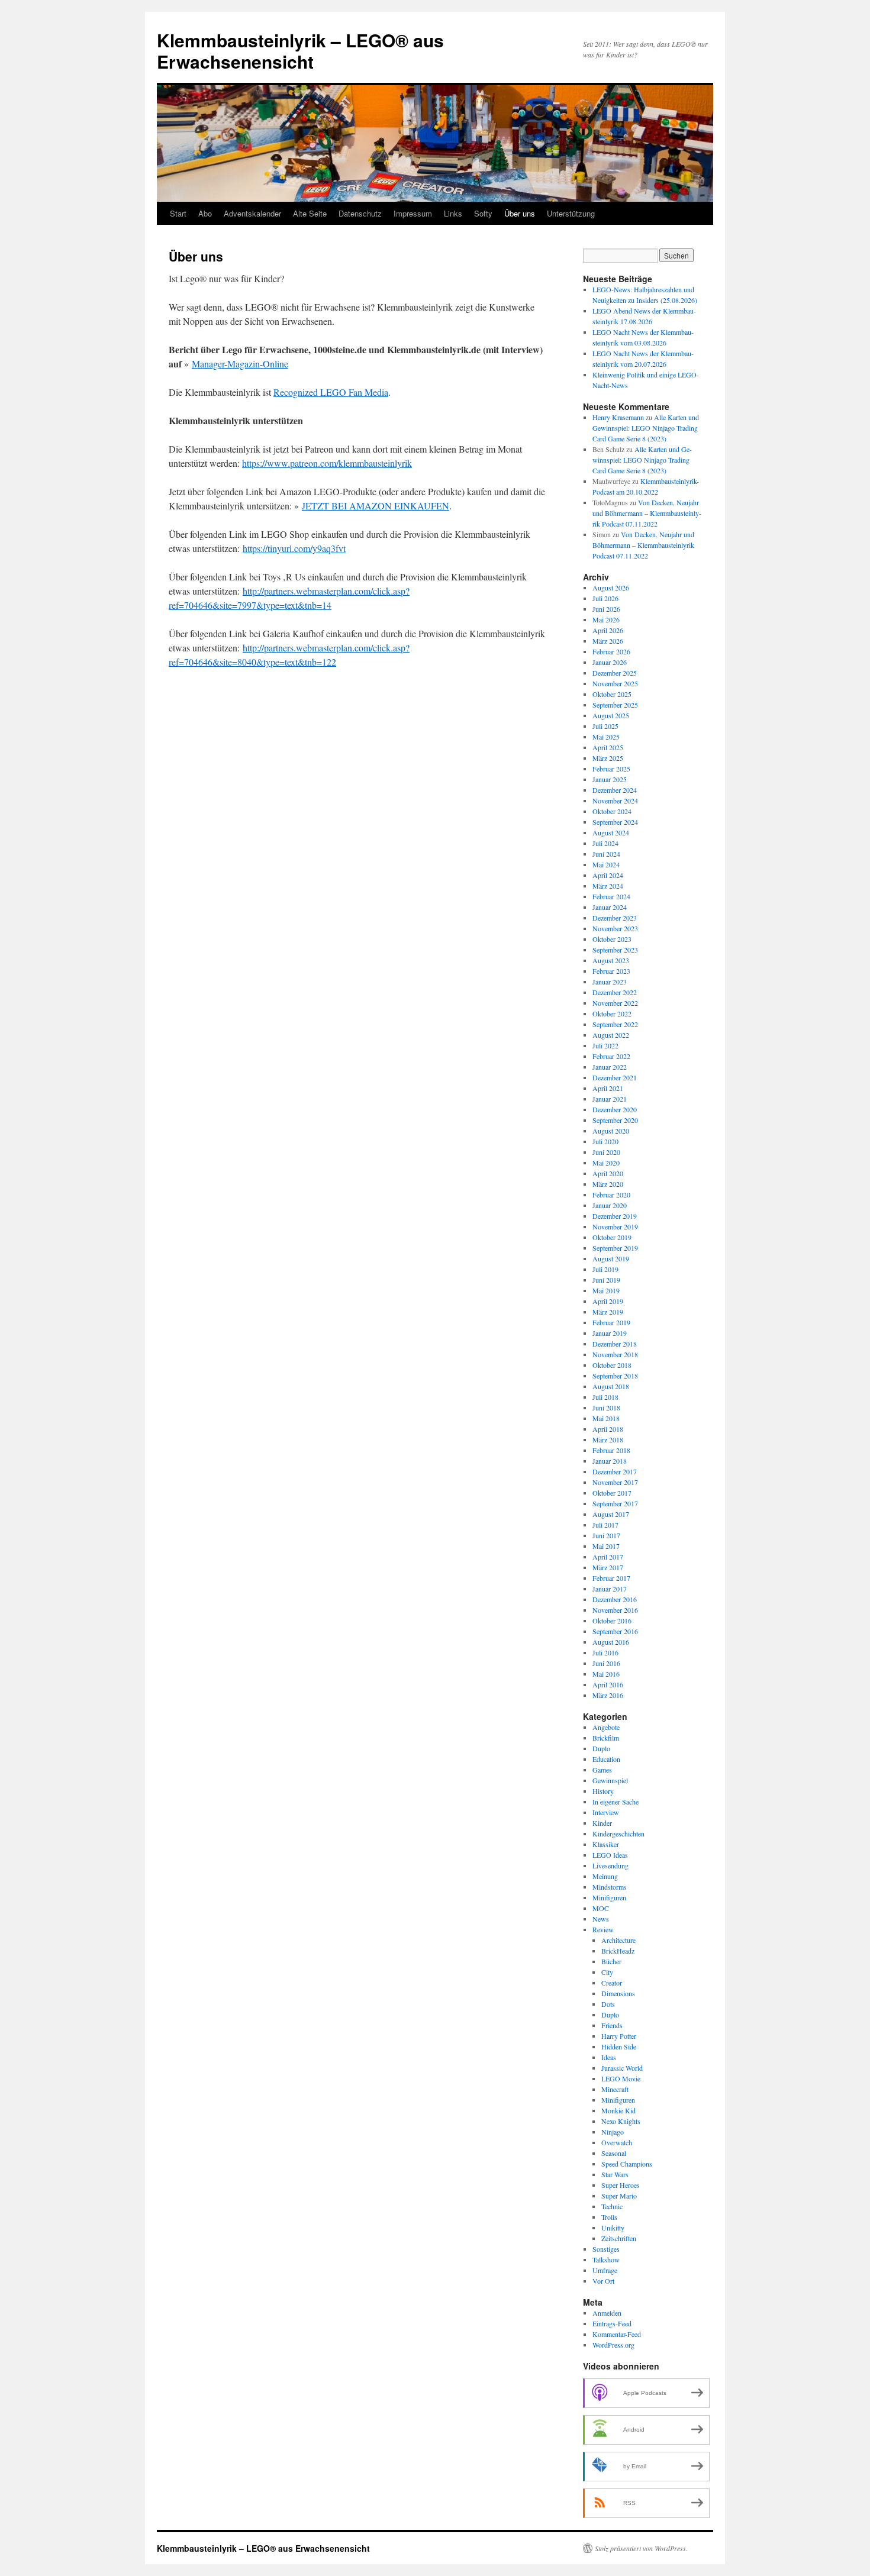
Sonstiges (606, 2249)
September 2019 (615, 1248)
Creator (612, 1983)
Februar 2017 (611, 1578)
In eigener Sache (616, 1802)
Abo (205, 213)
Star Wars (615, 2174)
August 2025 (611, 715)
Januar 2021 (610, 1099)
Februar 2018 (611, 1450)
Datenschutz (360, 213)
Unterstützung (571, 213)
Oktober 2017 (612, 1493)
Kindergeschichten (618, 1833)
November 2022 (615, 1003)
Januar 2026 (610, 662)
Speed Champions (627, 2164)
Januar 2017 (610, 1589)
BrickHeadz (618, 1951)
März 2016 (608, 1695)
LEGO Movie (621, 2078)
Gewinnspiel (610, 1780)
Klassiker (606, 1844)
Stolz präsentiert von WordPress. (641, 2548)
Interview (606, 1812)
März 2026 (608, 641)
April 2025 (608, 747)
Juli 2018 (605, 1397)
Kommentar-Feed (617, 2334)
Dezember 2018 (615, 1344)
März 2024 (608, 886)
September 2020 (615, 1120)
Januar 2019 (610, 1333)
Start (178, 213)
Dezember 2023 (615, 918)
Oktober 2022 (612, 1013)
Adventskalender (252, 213)
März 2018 (608, 1439)
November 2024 (615, 800)
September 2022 (615, 1024)
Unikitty (613, 2228)
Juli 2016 (605, 1652)
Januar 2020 (610, 1205)
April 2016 (608, 1684)
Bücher (611, 1961)
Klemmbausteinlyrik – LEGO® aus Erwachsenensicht (300, 51)
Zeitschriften (619, 2238)
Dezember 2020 (615, 1109)
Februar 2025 (611, 769)
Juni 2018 (606, 1408)
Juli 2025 (605, 726)
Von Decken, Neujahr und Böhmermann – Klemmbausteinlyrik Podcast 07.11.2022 (647, 513)
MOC (601, 1908)
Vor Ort (603, 2281)
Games (602, 1770)
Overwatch (617, 2142)
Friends (612, 2025)
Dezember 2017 (615, 1471)
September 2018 (615, 1376)
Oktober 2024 (612, 811)
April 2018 (608, 1429)
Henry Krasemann (618, 417)
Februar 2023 (611, 971)
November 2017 (615, 1482)
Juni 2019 (606, 1280)
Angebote (606, 1727)
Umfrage (605, 2270)
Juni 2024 (606, 854)
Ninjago (613, 2132)
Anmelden (607, 2313)
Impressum (413, 213)
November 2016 (615, 1610)
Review (603, 1929)
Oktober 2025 (612, 694)
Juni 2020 (606, 1152)
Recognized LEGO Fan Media (331, 392)
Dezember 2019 (615, 1216)
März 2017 (608, 1567)
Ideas (609, 2057)
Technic (612, 2206)
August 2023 (611, 960)
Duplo (601, 1748)
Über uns (520, 213)
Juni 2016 (606, 1663)
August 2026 (611, 587)
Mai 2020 (606, 1163)
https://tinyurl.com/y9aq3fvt (294, 548)
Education (606, 1759)
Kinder (602, 1823)
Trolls (609, 2217)
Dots (608, 2004)
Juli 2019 (605, 1269)
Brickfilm (606, 1738)
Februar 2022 (611, 1056)
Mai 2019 (606, 1290)
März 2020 (608, 1184)
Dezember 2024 (615, 790)
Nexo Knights (621, 2121)
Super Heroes (621, 2185)
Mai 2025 (606, 737)
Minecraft (615, 2089)
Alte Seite (310, 213)
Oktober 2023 (612, 939)
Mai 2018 (606, 1418)
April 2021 (608, 1088)
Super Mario (619, 2196)
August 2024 (611, 832)
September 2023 (615, 950)
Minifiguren (609, 1897)
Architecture (618, 1940)
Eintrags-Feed (612, 2323)
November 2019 (615, 1226)
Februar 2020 (611, 1195)
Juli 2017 (605, 1525)
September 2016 (615, 1631)
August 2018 (611, 1386)
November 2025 (615, 683)
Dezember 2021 (615, 1077)
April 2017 (608, 1557)
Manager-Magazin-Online (240, 364)
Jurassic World (622, 2068)
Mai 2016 (606, 1674)
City (607, 1972)
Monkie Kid (618, 2110)
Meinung (605, 1876)
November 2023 (615, 928)
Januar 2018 (610, 1461)
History (603, 1791)
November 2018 (615, 1354)
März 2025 (608, 758)
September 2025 (615, 705)
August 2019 (611, 1258)
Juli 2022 (605, 1045)
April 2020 (608, 1173)
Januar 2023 (610, 982)
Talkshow (606, 2259)
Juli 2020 (605, 1141)
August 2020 (611, 1131)
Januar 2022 (610, 1067)
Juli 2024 (605, 843)
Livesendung (610, 1865)
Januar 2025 (610, 779)
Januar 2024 (610, 907)
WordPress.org (613, 2345)
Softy (483, 213)
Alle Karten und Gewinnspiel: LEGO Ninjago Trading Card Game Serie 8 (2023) (646, 428)
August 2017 (611, 1514)
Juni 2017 (606, 1535)
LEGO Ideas (610, 1855)
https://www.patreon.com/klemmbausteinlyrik (327, 463)
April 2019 (608, 1301)
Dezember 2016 (615, 1599)
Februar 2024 (611, 896)
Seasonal (614, 2153)
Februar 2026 (611, 651)
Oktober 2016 (612, 1621)
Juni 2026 (606, 609)
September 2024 (615, 822)
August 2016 (611, 1642)
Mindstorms (610, 1887)
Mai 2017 (606, 1546)
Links (453, 213)
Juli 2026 (605, 598)
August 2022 (611, 1035)
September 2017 (615, 1503)
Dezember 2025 (615, 673)
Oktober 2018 (612, 1365)
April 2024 (608, 875)
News (601, 1919)
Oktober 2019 (612, 1237)
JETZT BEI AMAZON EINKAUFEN (376, 506)
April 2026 (608, 630)
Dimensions (618, 1993)
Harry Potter (619, 2036)
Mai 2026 (606, 619)
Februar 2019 (611, 1322)
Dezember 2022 (615, 992)
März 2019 (608, 1312)
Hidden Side (619, 2046)
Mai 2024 (606, 864)
